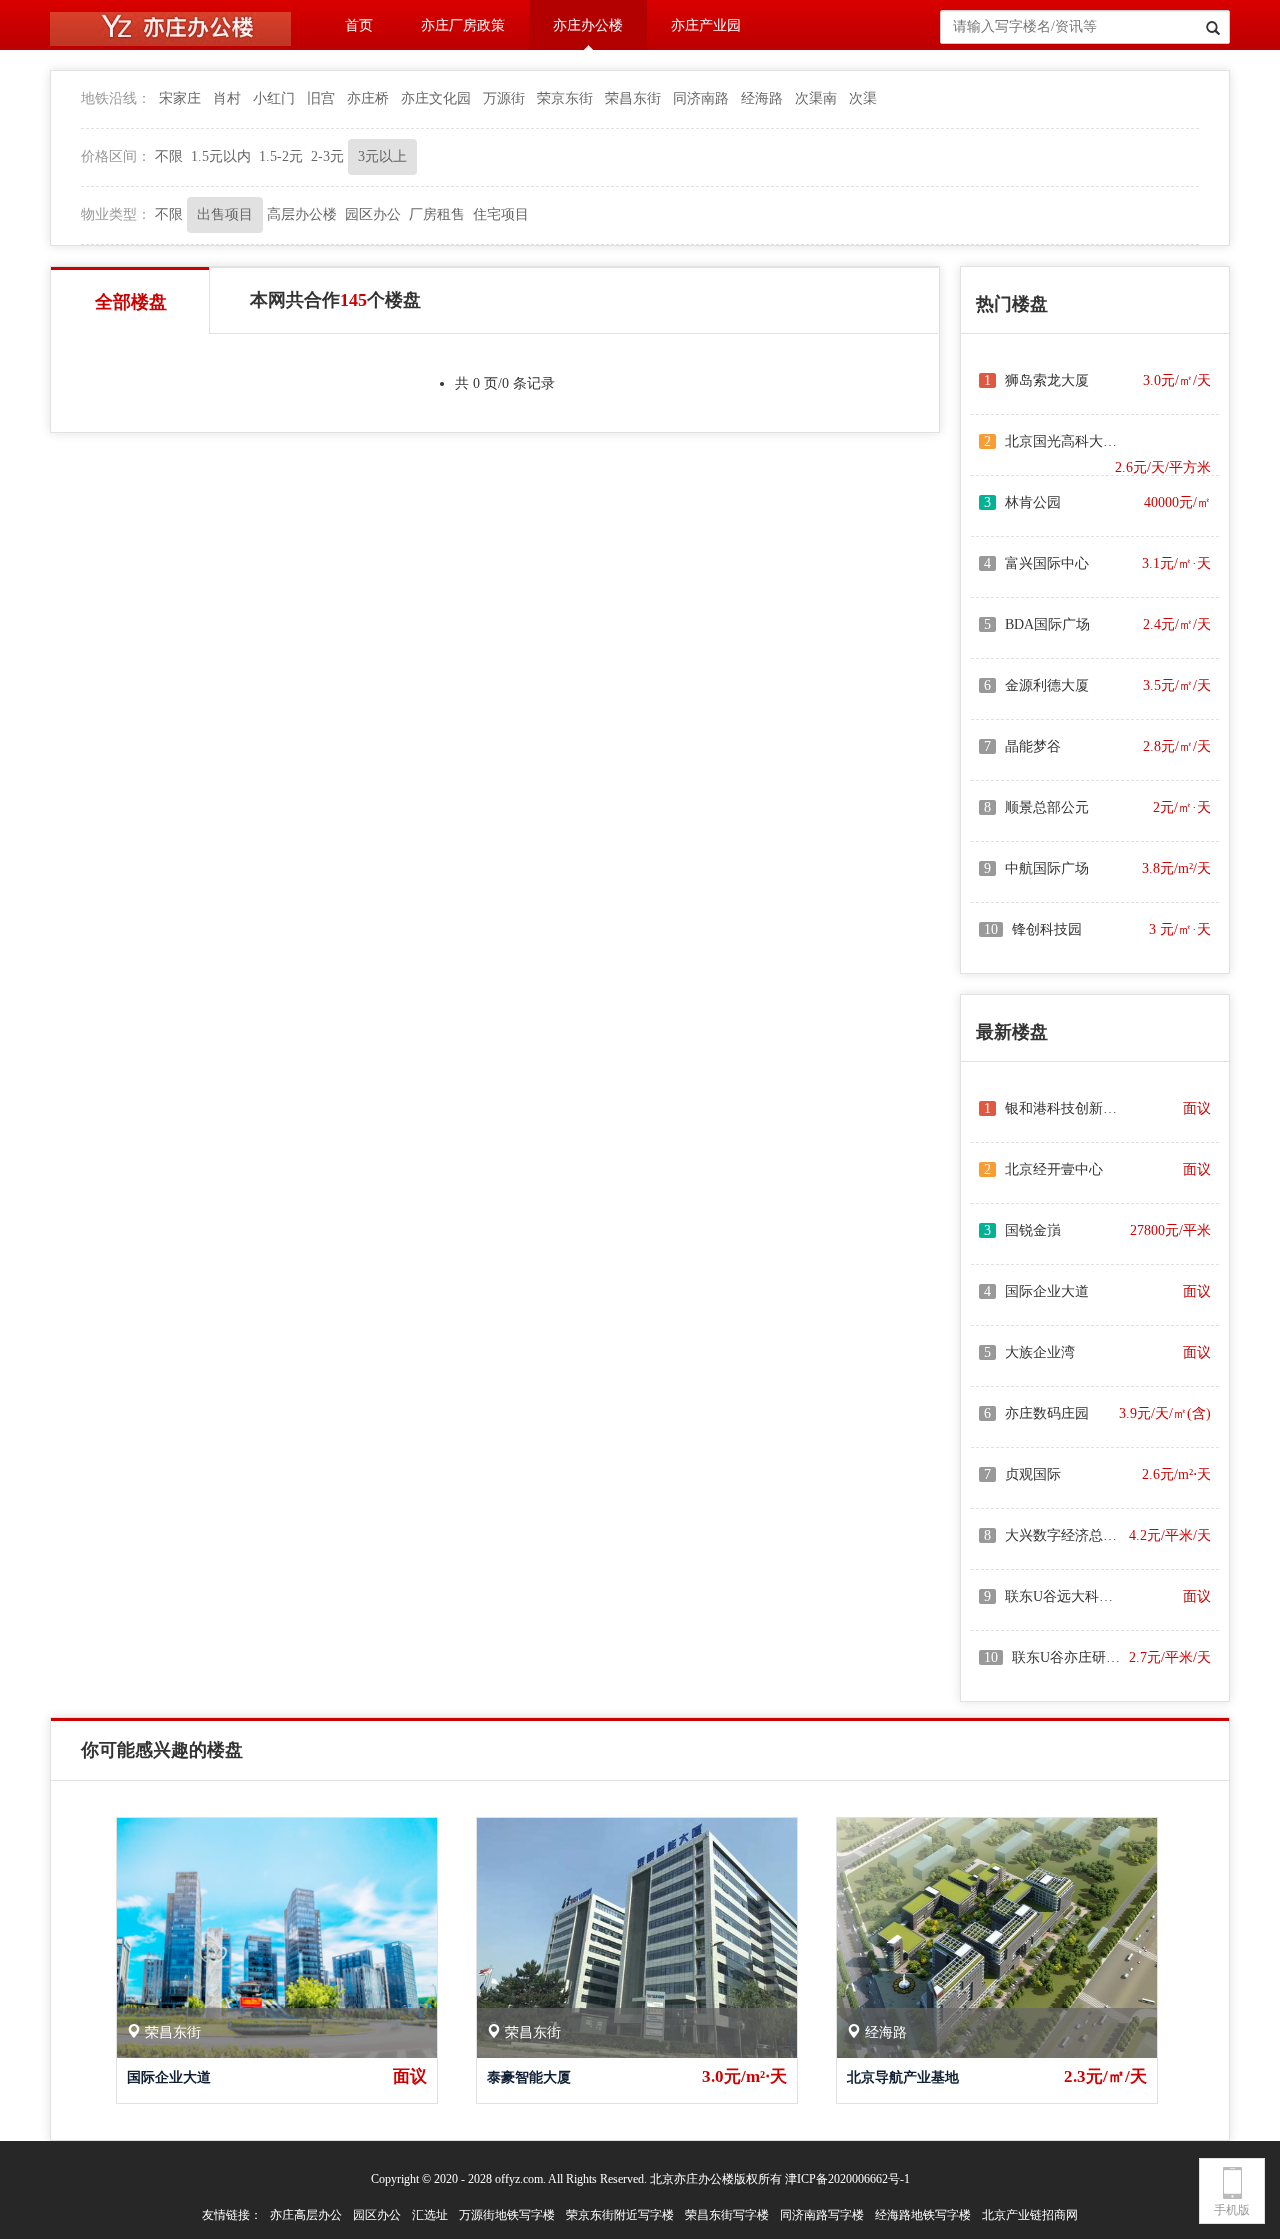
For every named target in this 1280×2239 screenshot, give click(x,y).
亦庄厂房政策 (463, 25)
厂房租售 (437, 214)
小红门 (274, 98)
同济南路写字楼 (822, 2215)
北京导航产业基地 (903, 2077)
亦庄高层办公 (306, 2215)
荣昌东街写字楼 (727, 2215)
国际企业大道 (169, 2077)
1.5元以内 (221, 156)
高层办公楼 (302, 214)
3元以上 (382, 156)
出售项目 (225, 214)
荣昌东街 (633, 98)
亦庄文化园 (436, 98)
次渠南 (816, 98)
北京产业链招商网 (1030, 2215)
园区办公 (373, 214)
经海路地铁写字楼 (923, 2215)
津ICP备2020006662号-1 (847, 2179)
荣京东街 (565, 98)
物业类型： (116, 214)
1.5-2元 (281, 156)
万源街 (504, 98)
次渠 (863, 98)
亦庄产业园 (706, 25)
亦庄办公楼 (588, 25)
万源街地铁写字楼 (507, 2215)
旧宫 (321, 98)
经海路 (762, 98)
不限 (169, 156)
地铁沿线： (116, 98)
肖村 (227, 98)
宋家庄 (180, 98)
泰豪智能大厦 (529, 2077)
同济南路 (701, 98)
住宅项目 (501, 214)
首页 (359, 25)
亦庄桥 (368, 98)
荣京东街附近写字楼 (620, 2215)
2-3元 (327, 156)
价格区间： (116, 156)
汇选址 (430, 2215)
